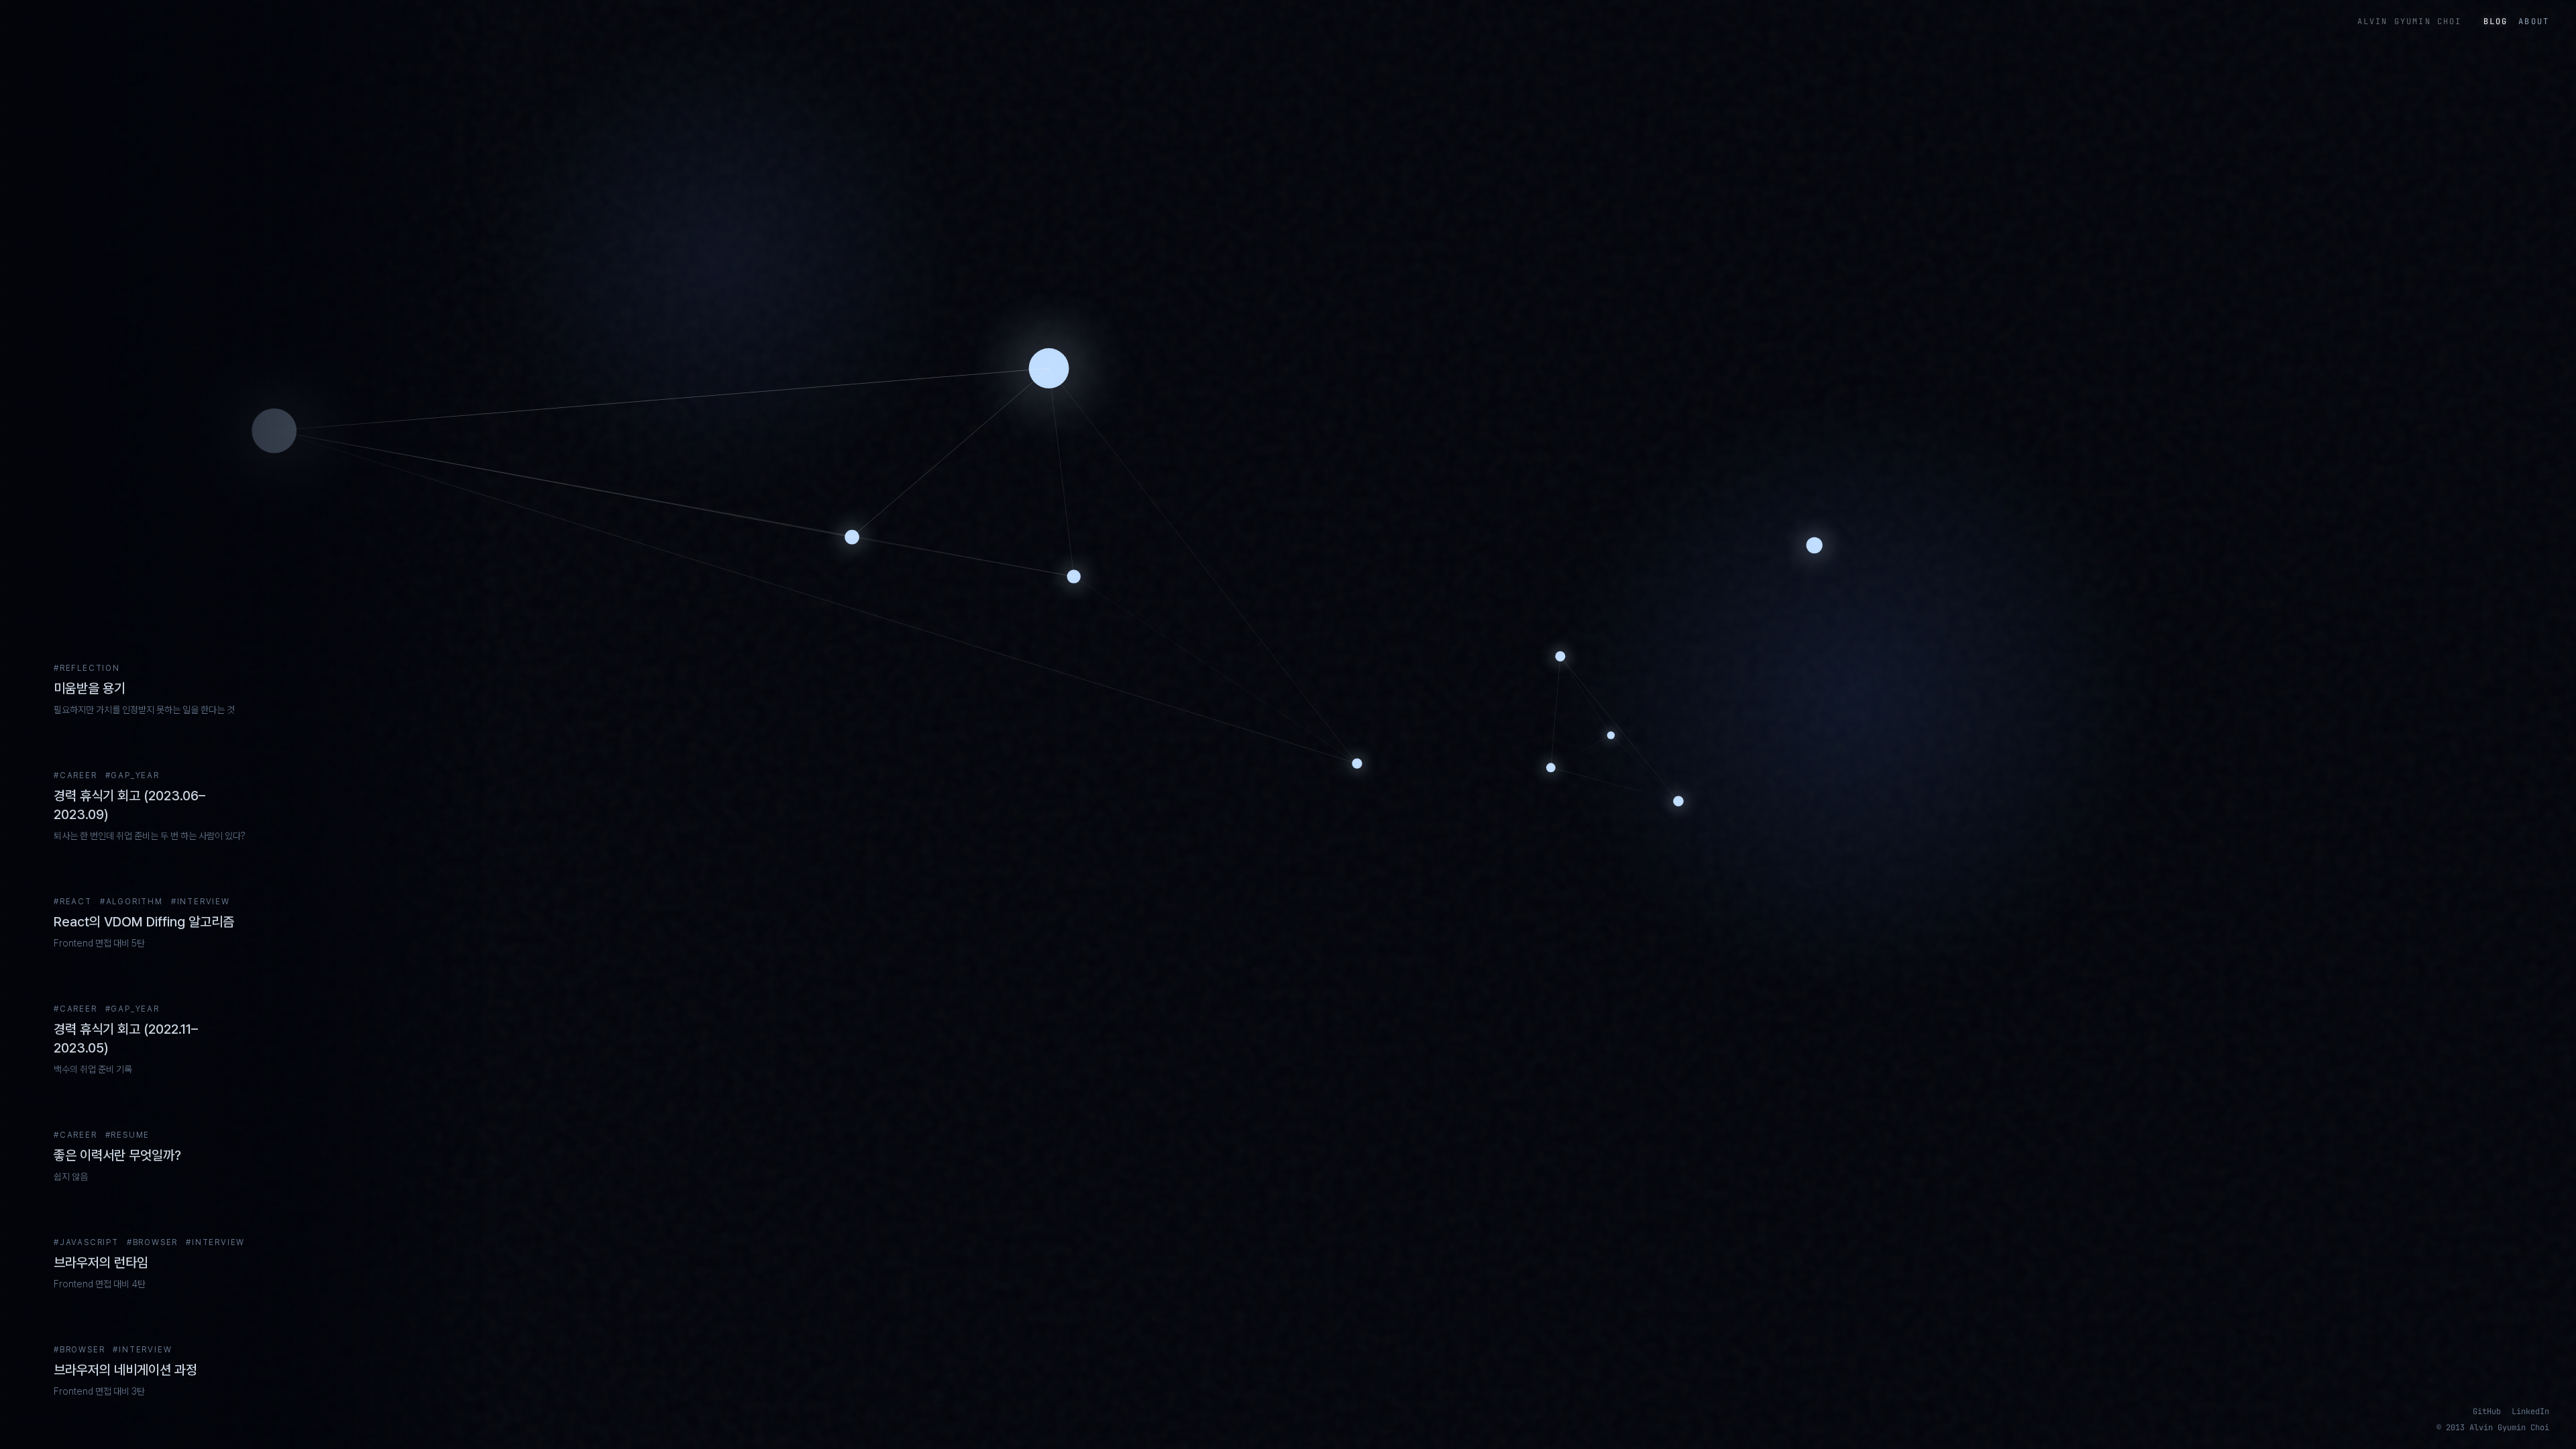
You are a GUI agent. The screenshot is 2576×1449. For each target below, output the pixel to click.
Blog (2496, 21)
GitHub (2487, 1411)
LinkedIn (2530, 1411)
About (2534, 21)
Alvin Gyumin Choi (2410, 21)
